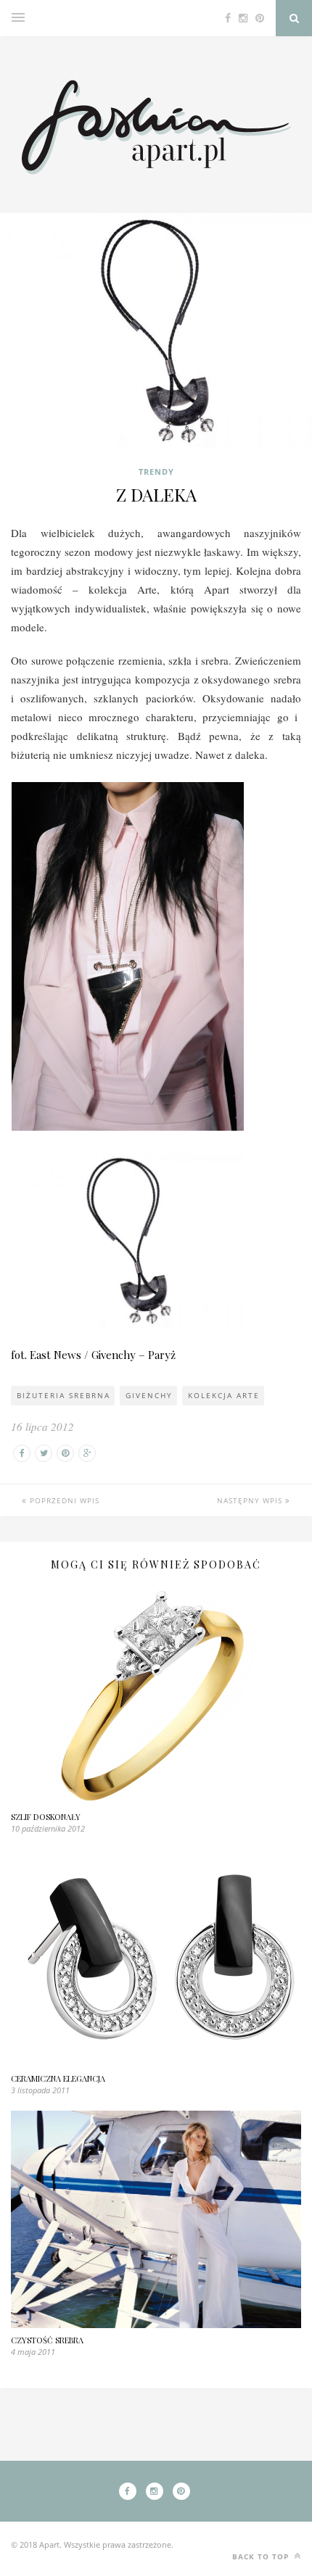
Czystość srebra (47, 2340)
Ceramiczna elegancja (58, 2078)
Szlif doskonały (46, 1817)
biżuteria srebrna (63, 1395)
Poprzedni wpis (63, 1500)
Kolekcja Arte (224, 1395)
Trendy (156, 471)
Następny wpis (251, 1500)
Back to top (262, 2556)
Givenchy (149, 1395)
